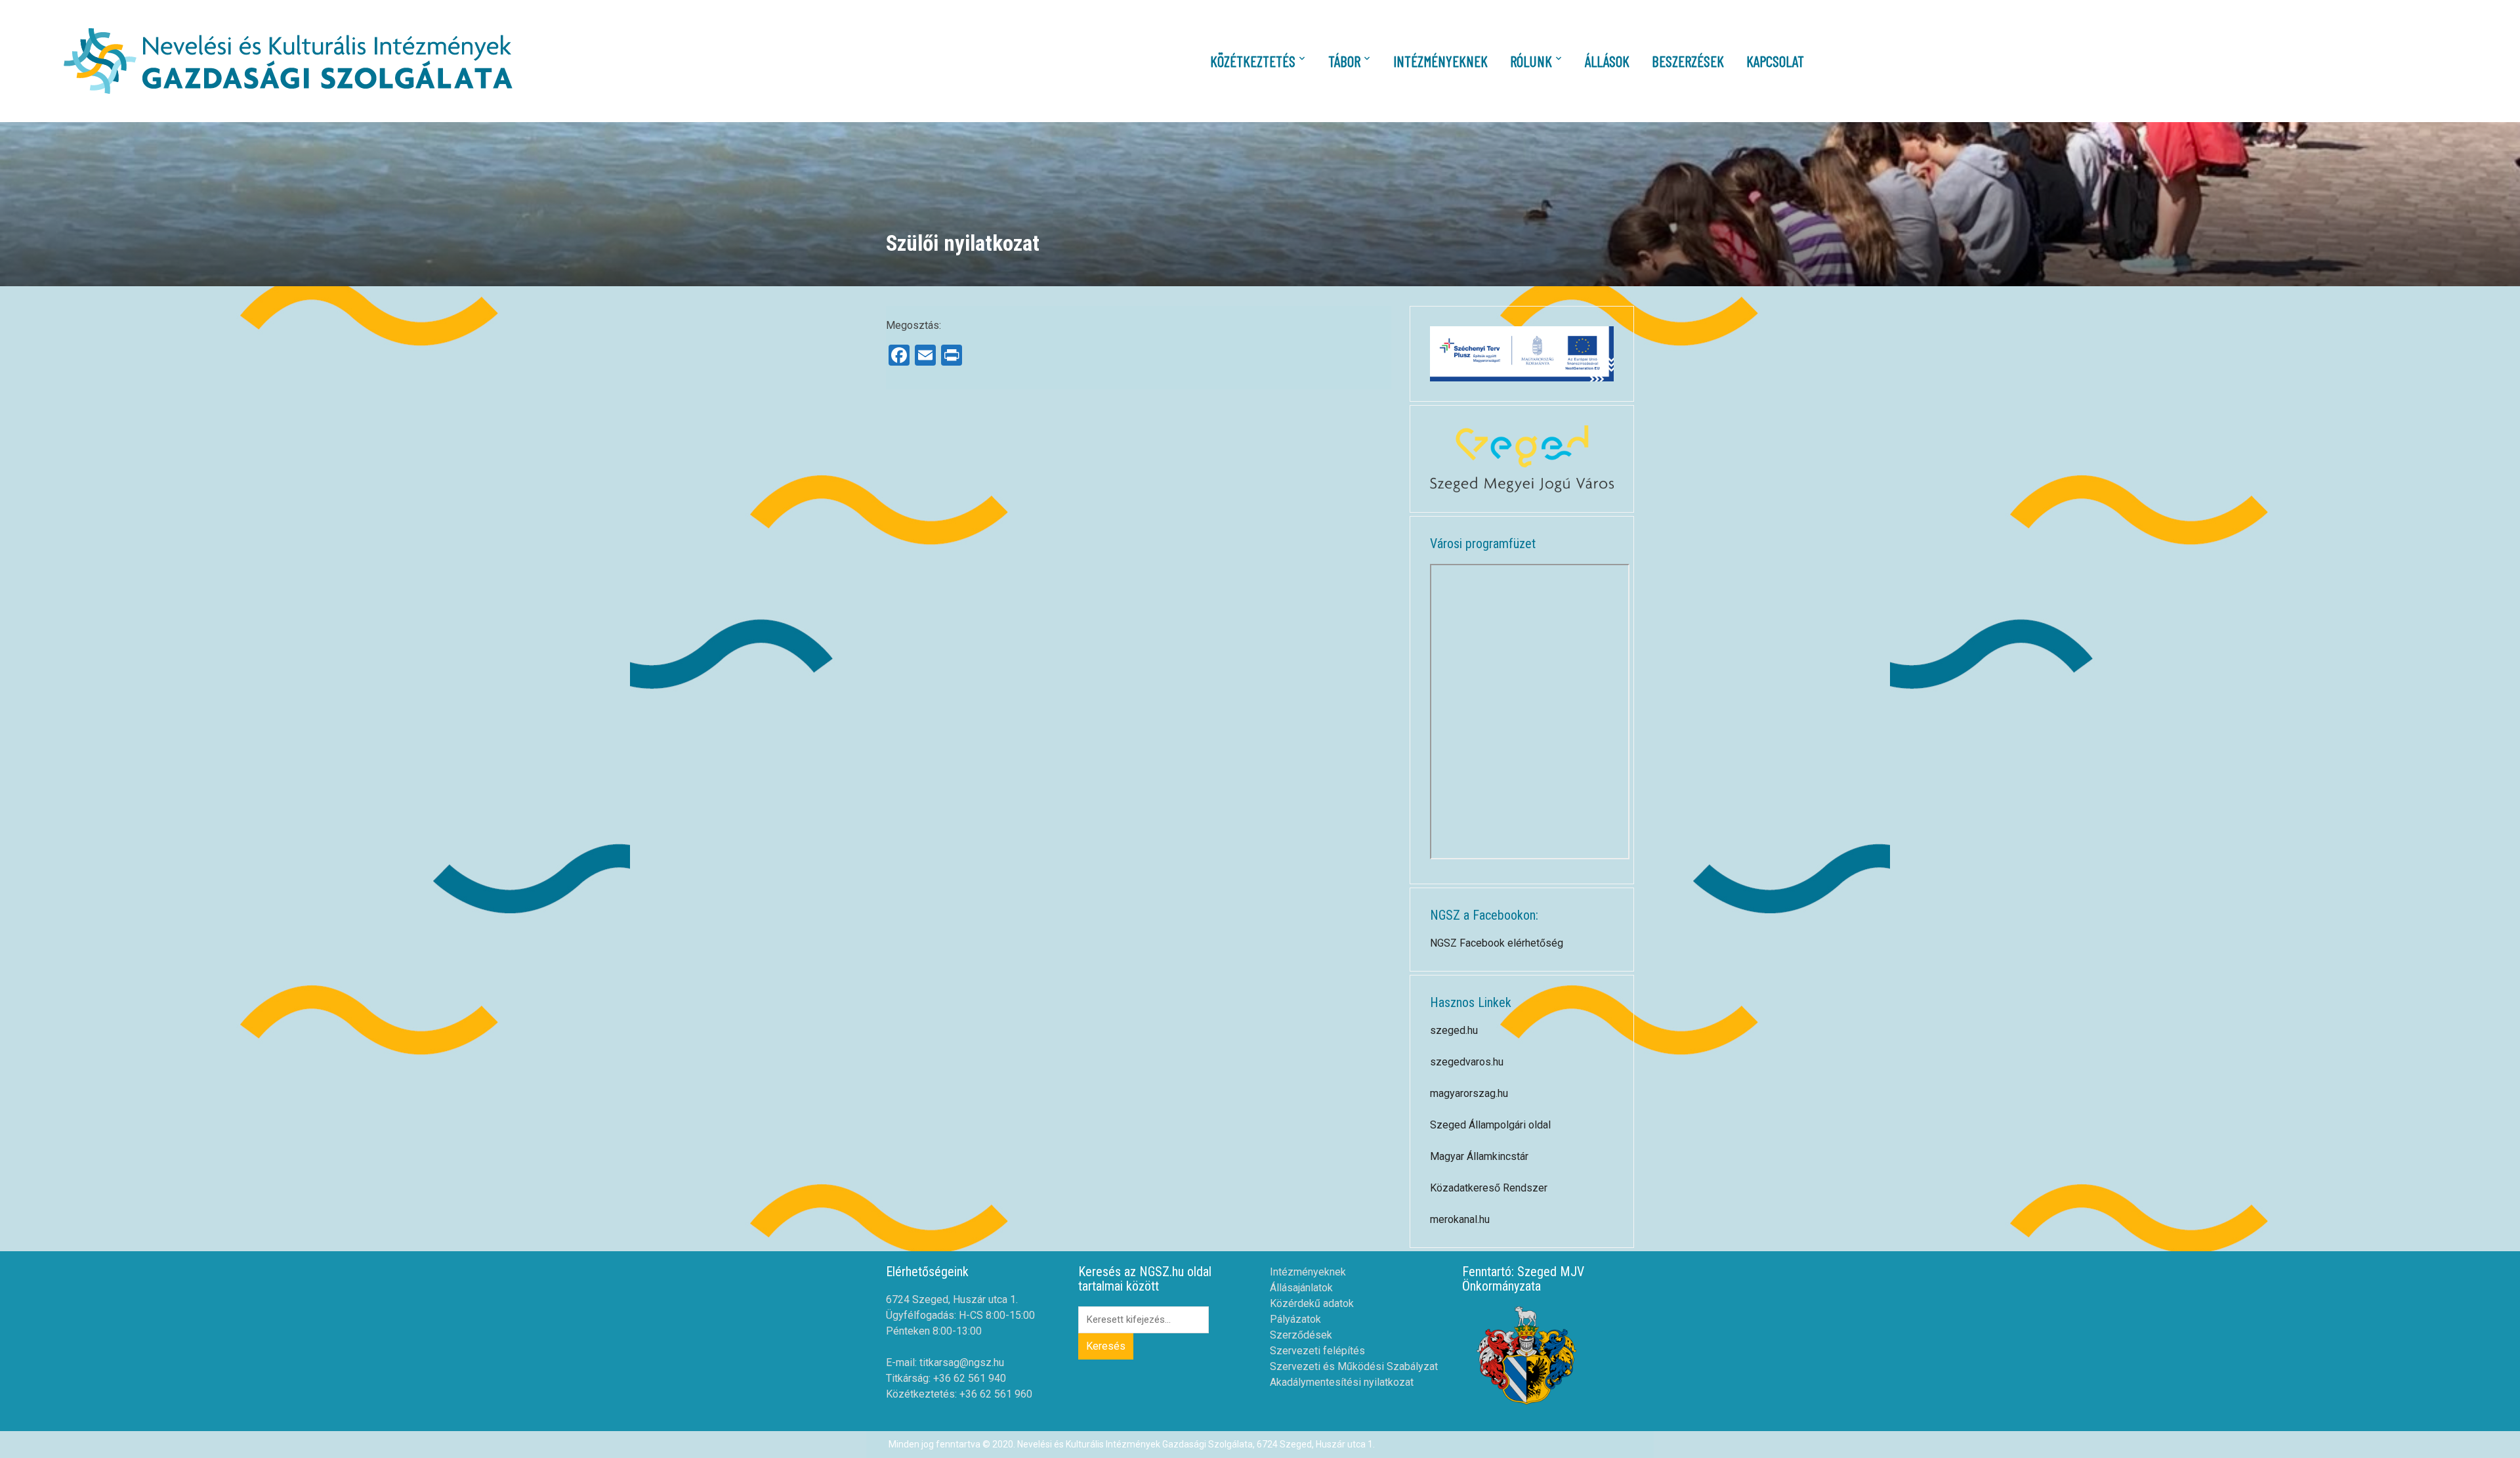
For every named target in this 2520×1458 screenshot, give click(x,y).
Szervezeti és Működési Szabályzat (1354, 1366)
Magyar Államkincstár (1479, 1156)
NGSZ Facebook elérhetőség (1497, 943)
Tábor (1344, 61)
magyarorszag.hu (1469, 1093)
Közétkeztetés (1253, 61)
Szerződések (1301, 1335)
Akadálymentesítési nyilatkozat (1342, 1382)
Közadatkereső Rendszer (1489, 1188)
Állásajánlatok (1301, 1288)
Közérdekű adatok (1312, 1303)
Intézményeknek (1440, 61)
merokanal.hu (1460, 1219)
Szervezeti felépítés (1317, 1351)
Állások (1607, 61)
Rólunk (1531, 61)
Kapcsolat (1775, 61)
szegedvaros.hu (1467, 1062)
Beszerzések (1688, 61)
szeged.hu (1454, 1030)
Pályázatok (1295, 1319)
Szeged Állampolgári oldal (1490, 1125)
